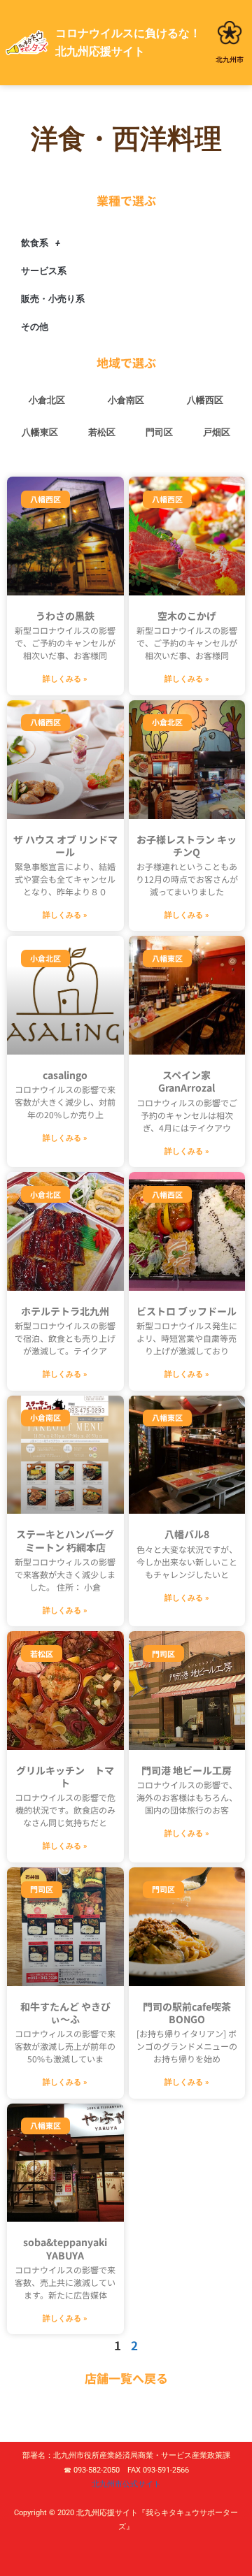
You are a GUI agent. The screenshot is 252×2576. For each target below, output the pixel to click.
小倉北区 (47, 400)
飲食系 (35, 243)
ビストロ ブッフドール (187, 1311)
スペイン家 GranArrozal (187, 1081)
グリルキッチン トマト (65, 1777)
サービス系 (44, 271)
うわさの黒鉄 (65, 616)
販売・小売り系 (53, 299)
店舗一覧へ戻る (126, 2378)
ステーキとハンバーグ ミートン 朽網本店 (65, 1540)
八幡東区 (40, 432)
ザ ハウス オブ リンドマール (65, 846)
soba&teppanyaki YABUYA (65, 2248)
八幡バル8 (187, 1534)
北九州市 (230, 59)
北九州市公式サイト (126, 2484)
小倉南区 (126, 400)
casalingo (65, 1075)
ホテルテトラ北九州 (65, 1311)
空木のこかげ (187, 616)
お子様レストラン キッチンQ (187, 846)
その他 (35, 327)
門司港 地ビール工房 (187, 1770)
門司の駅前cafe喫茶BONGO (187, 2013)
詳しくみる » (65, 679)
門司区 (159, 432)
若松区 (102, 432)
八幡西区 (205, 400)
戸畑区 (217, 432)
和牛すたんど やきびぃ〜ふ (65, 2013)
